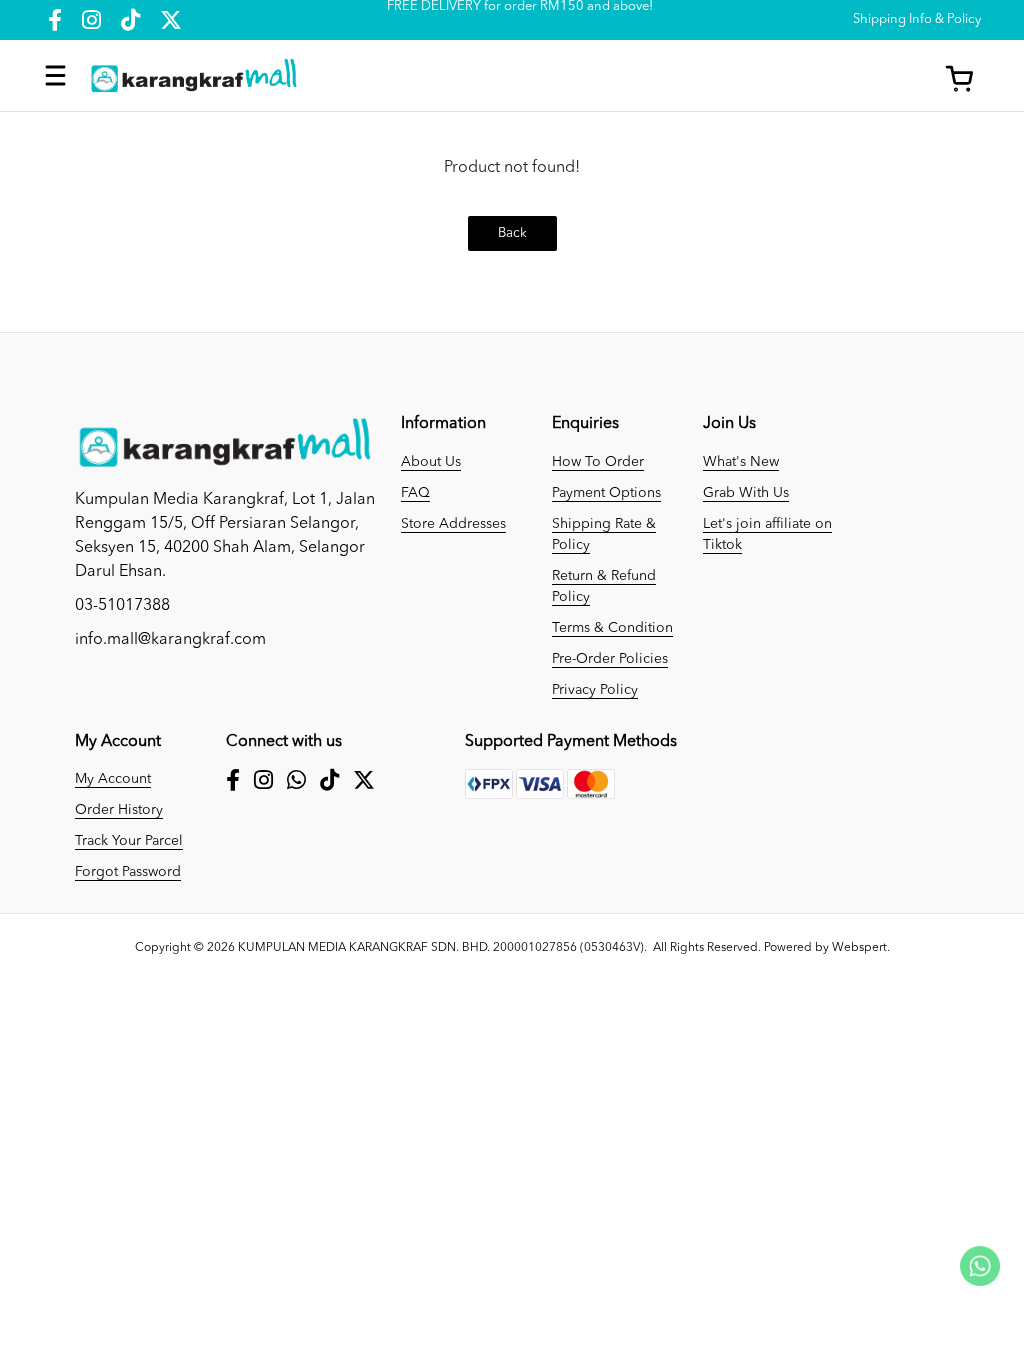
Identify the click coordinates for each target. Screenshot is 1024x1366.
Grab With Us (746, 493)
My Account (113, 779)
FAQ (415, 493)
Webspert (859, 948)
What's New (741, 462)
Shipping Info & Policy (917, 19)
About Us (431, 462)
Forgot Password (128, 872)
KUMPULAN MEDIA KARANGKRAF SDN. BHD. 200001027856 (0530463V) (441, 948)
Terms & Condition (612, 628)
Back (512, 233)
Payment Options (606, 493)
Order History (119, 810)
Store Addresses (453, 524)
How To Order (598, 462)
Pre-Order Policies (610, 659)
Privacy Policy (595, 690)
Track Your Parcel (129, 841)
